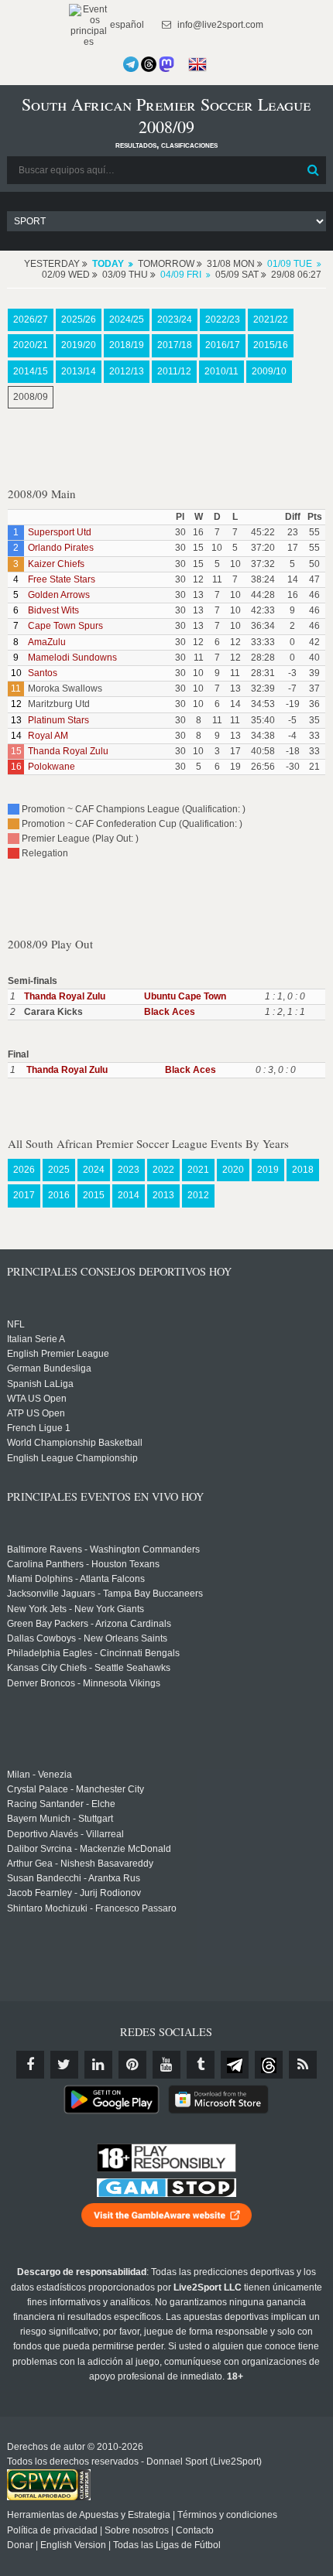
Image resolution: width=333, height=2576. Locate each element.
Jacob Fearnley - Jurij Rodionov (74, 1893)
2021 (198, 1170)
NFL (16, 1324)
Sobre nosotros (137, 2530)
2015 (94, 1195)
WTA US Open (37, 1399)
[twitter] (64, 2065)
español (126, 25)
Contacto (195, 2530)
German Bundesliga (49, 1368)
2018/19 (127, 345)
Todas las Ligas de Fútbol (167, 2545)
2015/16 (271, 345)
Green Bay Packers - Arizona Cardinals (89, 1624)
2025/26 (79, 319)
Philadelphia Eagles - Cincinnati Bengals (93, 1653)
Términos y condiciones (227, 2515)
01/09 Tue (290, 264)
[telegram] (235, 2065)
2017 (24, 1195)
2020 (233, 1170)
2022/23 (223, 319)
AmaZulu (47, 642)
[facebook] (30, 2065)
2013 (163, 1195)
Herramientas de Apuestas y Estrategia (89, 2515)
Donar (20, 2545)
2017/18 (175, 345)
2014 (129, 1195)
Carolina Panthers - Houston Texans (83, 1564)
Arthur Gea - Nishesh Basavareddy (80, 1864)
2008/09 (31, 397)
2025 (59, 1170)
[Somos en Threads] (149, 64)
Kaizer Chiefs (56, 564)
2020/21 (31, 345)
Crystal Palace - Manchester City (76, 1789)
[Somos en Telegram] (131, 64)
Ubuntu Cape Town (185, 996)
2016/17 (223, 345)
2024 (94, 1170)
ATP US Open (36, 1413)
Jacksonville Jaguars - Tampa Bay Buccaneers (105, 1594)
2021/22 (271, 319)
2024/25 (127, 319)
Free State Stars (62, 579)
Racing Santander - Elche (61, 1804)
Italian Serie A (36, 1339)
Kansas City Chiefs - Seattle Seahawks (89, 1668)
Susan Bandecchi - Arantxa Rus (74, 1878)
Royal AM (48, 736)
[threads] (269, 2065)
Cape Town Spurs (65, 626)
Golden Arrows (59, 595)
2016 (59, 1195)
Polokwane (51, 767)
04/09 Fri (181, 275)
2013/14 (79, 371)
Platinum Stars (58, 720)
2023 (129, 1170)
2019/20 (79, 345)
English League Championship (72, 1458)
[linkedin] (98, 2065)
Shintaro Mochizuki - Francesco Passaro (92, 1908)
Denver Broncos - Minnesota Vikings (84, 1683)
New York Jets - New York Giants (76, 1609)
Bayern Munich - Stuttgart (60, 1819)
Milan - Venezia (39, 1775)
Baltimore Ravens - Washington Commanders (103, 1549)
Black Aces (170, 1012)
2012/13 (127, 371)
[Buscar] (313, 170)
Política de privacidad (52, 2530)
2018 (303, 1170)
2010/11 (221, 371)
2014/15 (31, 371)
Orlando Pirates (61, 548)
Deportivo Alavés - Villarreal (65, 1834)
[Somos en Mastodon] (166, 64)
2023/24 (175, 319)
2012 (198, 1195)
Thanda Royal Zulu (68, 751)
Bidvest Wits (53, 610)
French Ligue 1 (39, 1428)
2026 (24, 1170)
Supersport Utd (60, 532)
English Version (73, 2545)
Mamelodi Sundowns (72, 658)
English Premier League (58, 1354)
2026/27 (31, 319)
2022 (163, 1170)
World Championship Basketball (75, 1443)
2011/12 (174, 371)
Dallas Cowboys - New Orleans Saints (87, 1638)
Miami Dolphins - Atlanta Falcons (76, 1579)
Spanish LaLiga (40, 1384)
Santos (43, 673)
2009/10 (269, 371)
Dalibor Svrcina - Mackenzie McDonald (89, 1849)
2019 (268, 1170)
